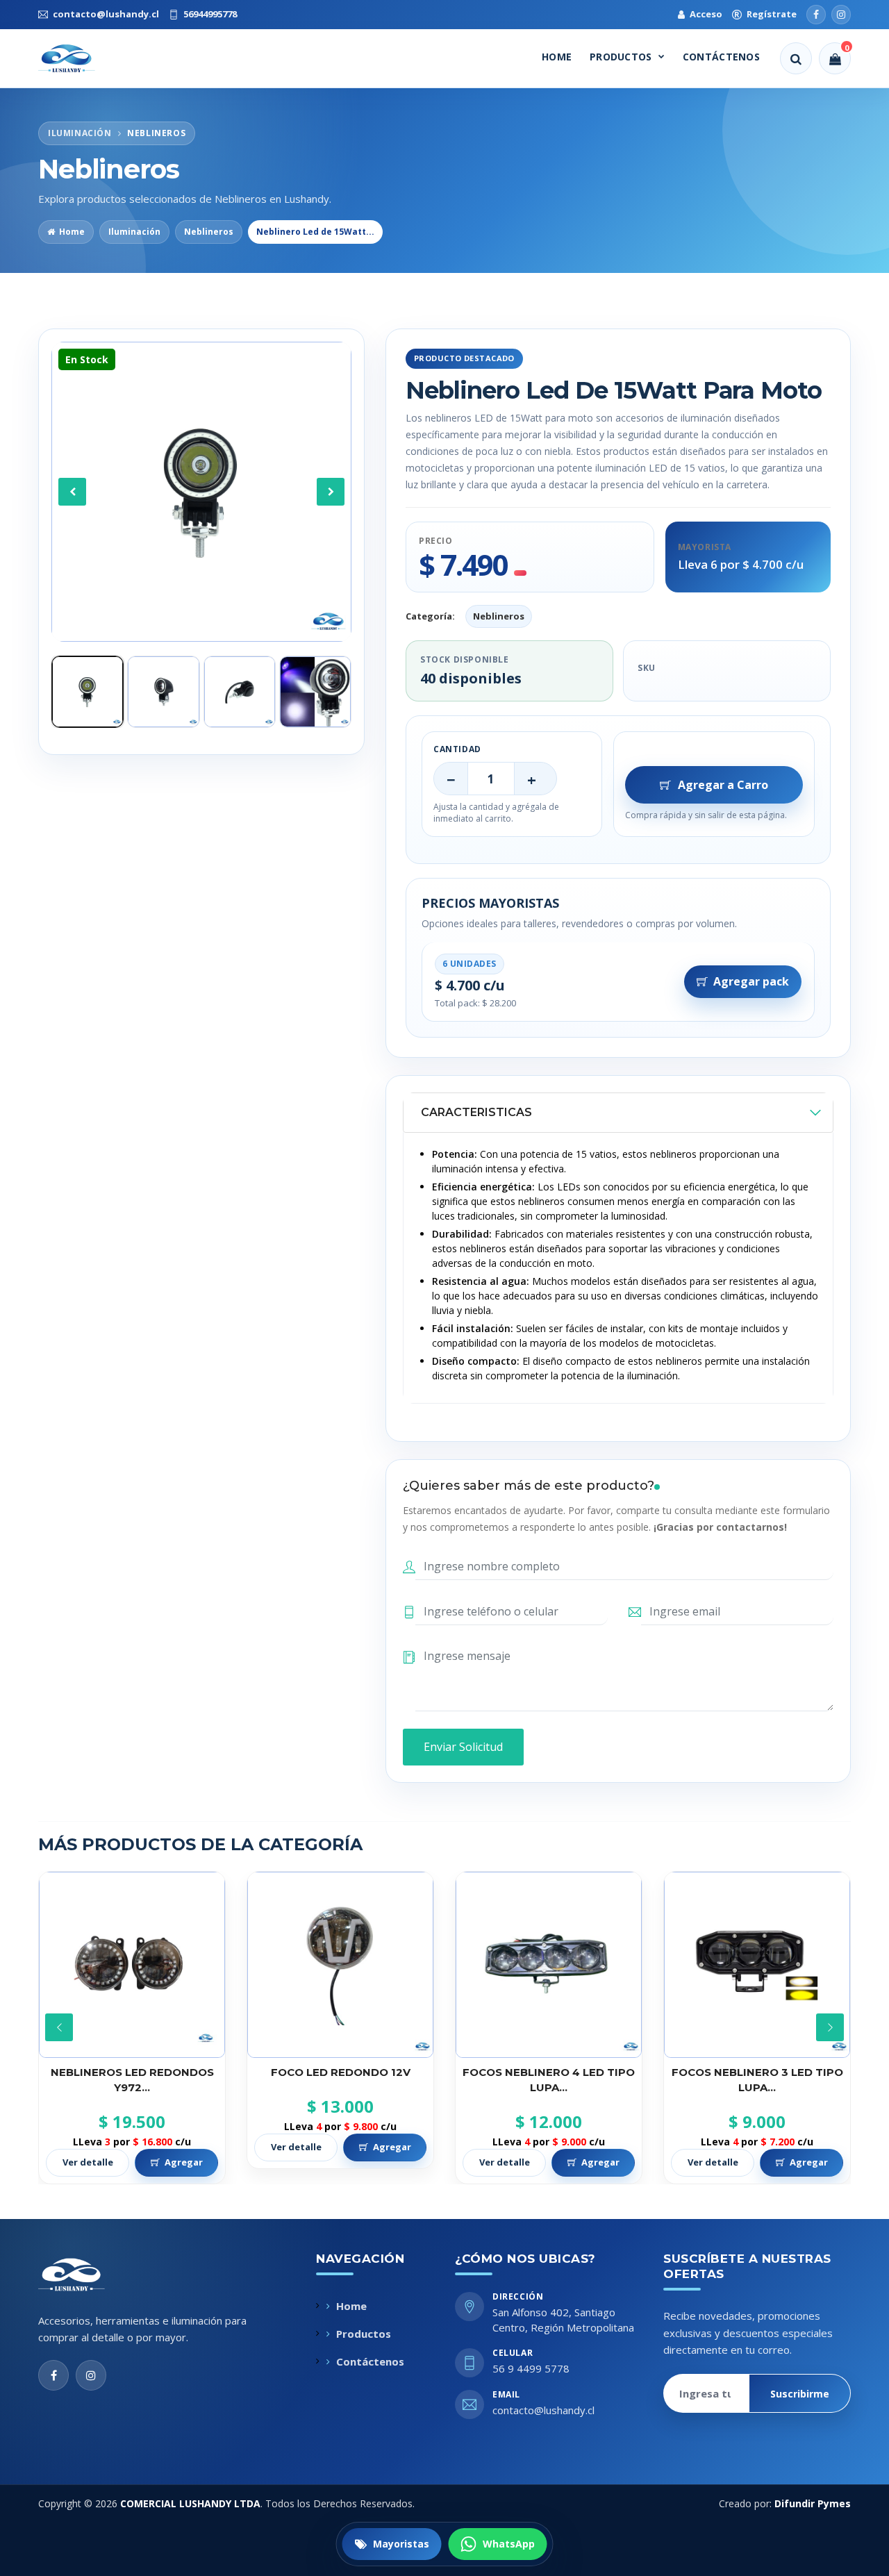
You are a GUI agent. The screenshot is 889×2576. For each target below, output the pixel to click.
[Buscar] (796, 58)
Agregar (184, 2147)
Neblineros (209, 232)
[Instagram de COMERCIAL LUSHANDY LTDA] (91, 2375)
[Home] (79, 58)
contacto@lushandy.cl (543, 2410)
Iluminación (134, 232)
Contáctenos (721, 57)
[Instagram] (841, 15)
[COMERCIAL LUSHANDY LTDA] (86, 2275)
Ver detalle (88, 2147)
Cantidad (457, 749)
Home (557, 57)
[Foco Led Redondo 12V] (132, 1965)
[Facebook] (816, 15)
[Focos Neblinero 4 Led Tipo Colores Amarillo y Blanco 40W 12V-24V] (757, 1965)
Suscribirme (800, 2394)
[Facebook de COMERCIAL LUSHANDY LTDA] (53, 2375)
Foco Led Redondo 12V (132, 2072)
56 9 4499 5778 (531, 2368)
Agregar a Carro (723, 785)
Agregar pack (751, 981)
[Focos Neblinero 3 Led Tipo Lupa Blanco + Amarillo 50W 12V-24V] (549, 1965)
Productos (621, 57)
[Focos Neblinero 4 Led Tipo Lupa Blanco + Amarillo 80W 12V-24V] (340, 1965)
